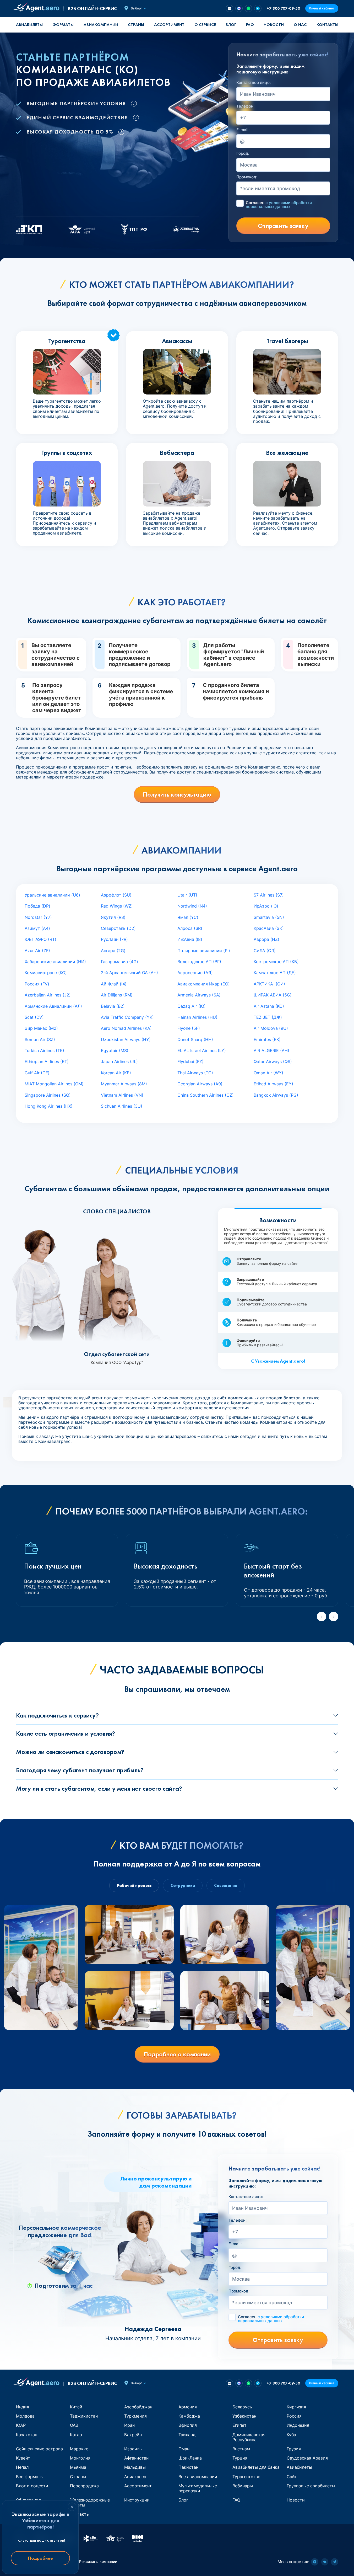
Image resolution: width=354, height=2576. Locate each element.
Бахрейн (133, 2435)
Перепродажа (84, 2486)
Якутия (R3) (113, 917)
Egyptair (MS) (115, 1050)
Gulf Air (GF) (37, 1073)
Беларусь (242, 2407)
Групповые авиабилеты (311, 2486)
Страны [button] (136, 25)
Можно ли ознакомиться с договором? (70, 1752)
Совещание (226, 1886)
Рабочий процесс (134, 1886)
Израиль (133, 2449)
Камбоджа (189, 2416)
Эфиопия (188, 2425)
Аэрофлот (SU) (116, 895)
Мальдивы (135, 2467)
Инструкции (137, 2500)
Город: (243, 153)
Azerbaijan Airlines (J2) (48, 995)
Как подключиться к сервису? (57, 1715)
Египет (239, 2425)
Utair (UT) (187, 895)
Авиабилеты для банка (256, 2467)
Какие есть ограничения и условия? (66, 1733)
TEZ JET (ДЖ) (268, 1017)
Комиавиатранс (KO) (46, 973)
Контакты (327, 25)
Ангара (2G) (113, 951)
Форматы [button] (63, 25)
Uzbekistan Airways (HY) (126, 1039)
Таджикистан (84, 2416)
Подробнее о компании (177, 2054)
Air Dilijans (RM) (117, 995)
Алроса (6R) (190, 928)
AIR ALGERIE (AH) (271, 1050)
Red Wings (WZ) (117, 906)
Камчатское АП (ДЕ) (275, 973)
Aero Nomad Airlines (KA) (126, 1028)
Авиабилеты (29, 25)
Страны (78, 2477)
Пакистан (188, 2467)
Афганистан (136, 2458)
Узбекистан (244, 2416)
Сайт (292, 2477)
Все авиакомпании (198, 2477)
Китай (76, 2407)
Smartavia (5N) (269, 917)
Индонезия (298, 2425)
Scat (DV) (34, 1017)
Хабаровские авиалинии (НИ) (55, 962)
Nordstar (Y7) (38, 917)
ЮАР (21, 2425)
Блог (231, 25)
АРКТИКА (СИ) (269, 984)
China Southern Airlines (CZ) (206, 1095)
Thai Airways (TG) (195, 1073)
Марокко (79, 2449)
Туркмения (135, 2416)
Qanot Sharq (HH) (195, 1039)
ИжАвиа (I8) (190, 939)
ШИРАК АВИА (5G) (273, 995)
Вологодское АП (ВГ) (199, 962)
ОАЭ (74, 2425)
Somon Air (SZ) (40, 1039)
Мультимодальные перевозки (198, 2488)
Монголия (80, 2458)
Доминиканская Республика (249, 2437)
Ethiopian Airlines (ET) (47, 1062)
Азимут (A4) (37, 928)
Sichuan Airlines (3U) (122, 1106)
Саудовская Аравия (307, 2458)
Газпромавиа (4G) (119, 962)
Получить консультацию (177, 794)
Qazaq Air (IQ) (192, 1006)
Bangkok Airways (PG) (276, 1095)
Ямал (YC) (188, 917)
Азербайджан (138, 2407)
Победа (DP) (37, 906)
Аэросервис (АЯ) (195, 973)
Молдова (25, 2416)
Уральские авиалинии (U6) (52, 895)
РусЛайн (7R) (114, 939)
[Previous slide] (322, 1617)
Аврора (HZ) (266, 939)
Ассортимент (138, 2486)
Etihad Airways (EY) (273, 1084)
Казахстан (27, 2435)
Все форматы (30, 2477)
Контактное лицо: (254, 83)
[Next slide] (334, 1617)
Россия (294, 2416)
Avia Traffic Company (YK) (127, 1017)
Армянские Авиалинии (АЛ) (53, 1006)
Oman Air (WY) (268, 1073)
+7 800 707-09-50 (283, 8)
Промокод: (247, 177)
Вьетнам (241, 2449)
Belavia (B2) (113, 1006)
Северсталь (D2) (118, 928)
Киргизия (296, 2407)
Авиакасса (135, 2477)
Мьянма (78, 2467)
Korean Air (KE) (116, 1073)
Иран (129, 2425)
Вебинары (243, 2486)
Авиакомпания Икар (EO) (204, 984)
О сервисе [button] (205, 25)
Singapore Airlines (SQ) (48, 1095)
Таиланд (187, 2435)
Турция (240, 2458)
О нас (300, 25)
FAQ (250, 25)
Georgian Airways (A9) (200, 1084)
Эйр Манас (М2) (41, 1028)
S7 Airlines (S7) (269, 895)
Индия (23, 2407)
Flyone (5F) (189, 1028)
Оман (184, 2449)
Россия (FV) (37, 984)
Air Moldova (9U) (271, 1028)
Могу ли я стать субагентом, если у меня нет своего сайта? (99, 1788)
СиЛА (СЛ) (265, 951)
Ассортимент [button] (169, 25)
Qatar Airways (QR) (273, 1062)
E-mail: (243, 130)
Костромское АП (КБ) (276, 962)
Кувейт (23, 2458)
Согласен (279, 205)
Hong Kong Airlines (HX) (49, 1106)
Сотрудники (183, 1886)
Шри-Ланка (190, 2458)
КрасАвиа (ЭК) (269, 928)
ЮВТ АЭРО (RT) (40, 939)
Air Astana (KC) (269, 1006)
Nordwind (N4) (192, 906)
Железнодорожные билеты (90, 2502)
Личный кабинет (322, 8)
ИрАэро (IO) (266, 906)
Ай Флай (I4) (114, 984)
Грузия (294, 2449)
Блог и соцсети (32, 2486)
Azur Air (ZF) (37, 951)
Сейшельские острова (39, 2449)
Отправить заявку (283, 226)
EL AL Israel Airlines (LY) (202, 1050)
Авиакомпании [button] (101, 25)
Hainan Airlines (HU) (197, 1017)
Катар (76, 2435)
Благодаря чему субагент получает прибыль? (80, 1770)
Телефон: (245, 106)
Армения (188, 2407)
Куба (291, 2435)
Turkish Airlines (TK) (44, 1050)
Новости (274, 25)
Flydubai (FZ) (190, 1062)
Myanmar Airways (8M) (124, 1084)
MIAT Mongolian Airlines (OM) (54, 1084)
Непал (22, 2467)
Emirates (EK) (267, 1039)
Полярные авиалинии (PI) (204, 951)
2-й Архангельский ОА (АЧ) (129, 973)
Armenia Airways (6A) (199, 995)
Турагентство (246, 2477)
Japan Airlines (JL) (119, 1062)
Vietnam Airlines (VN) (122, 1095)
